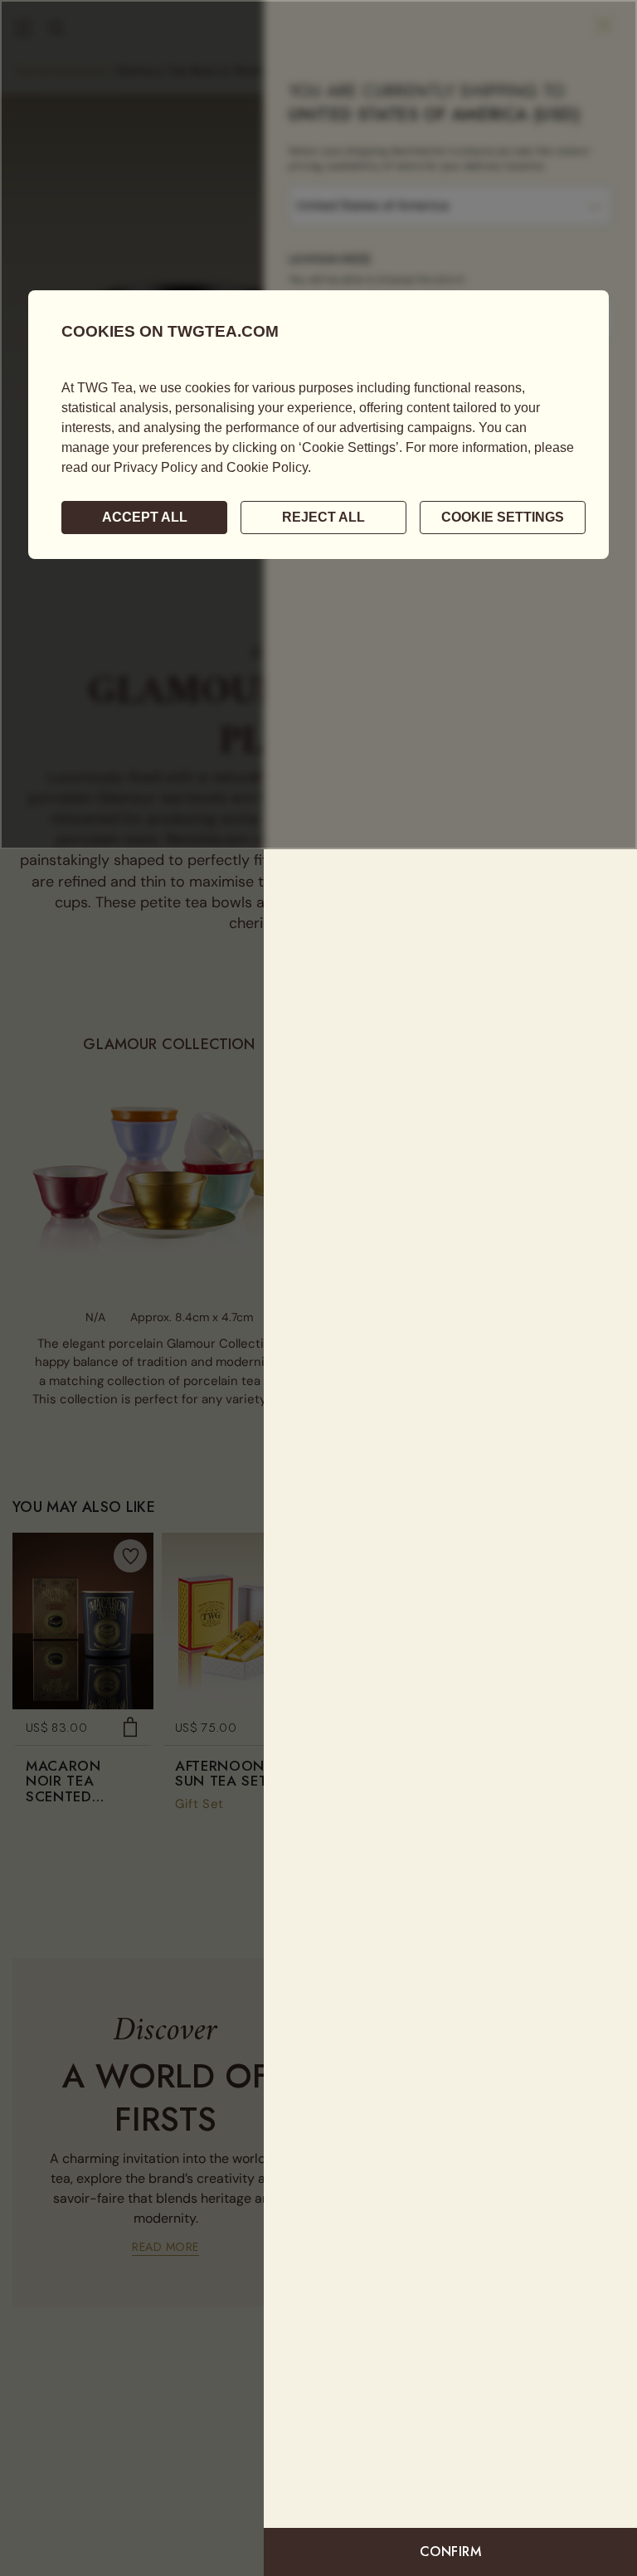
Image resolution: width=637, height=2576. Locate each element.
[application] (318, 425)
